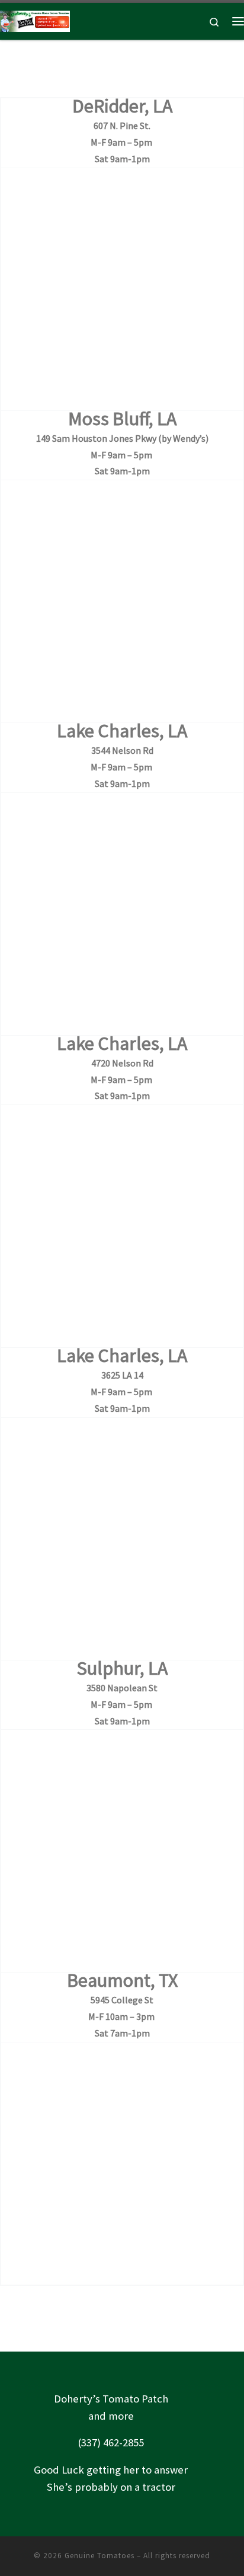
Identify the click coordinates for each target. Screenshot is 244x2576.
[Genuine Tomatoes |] (35, 20)
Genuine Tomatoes (99, 2556)
